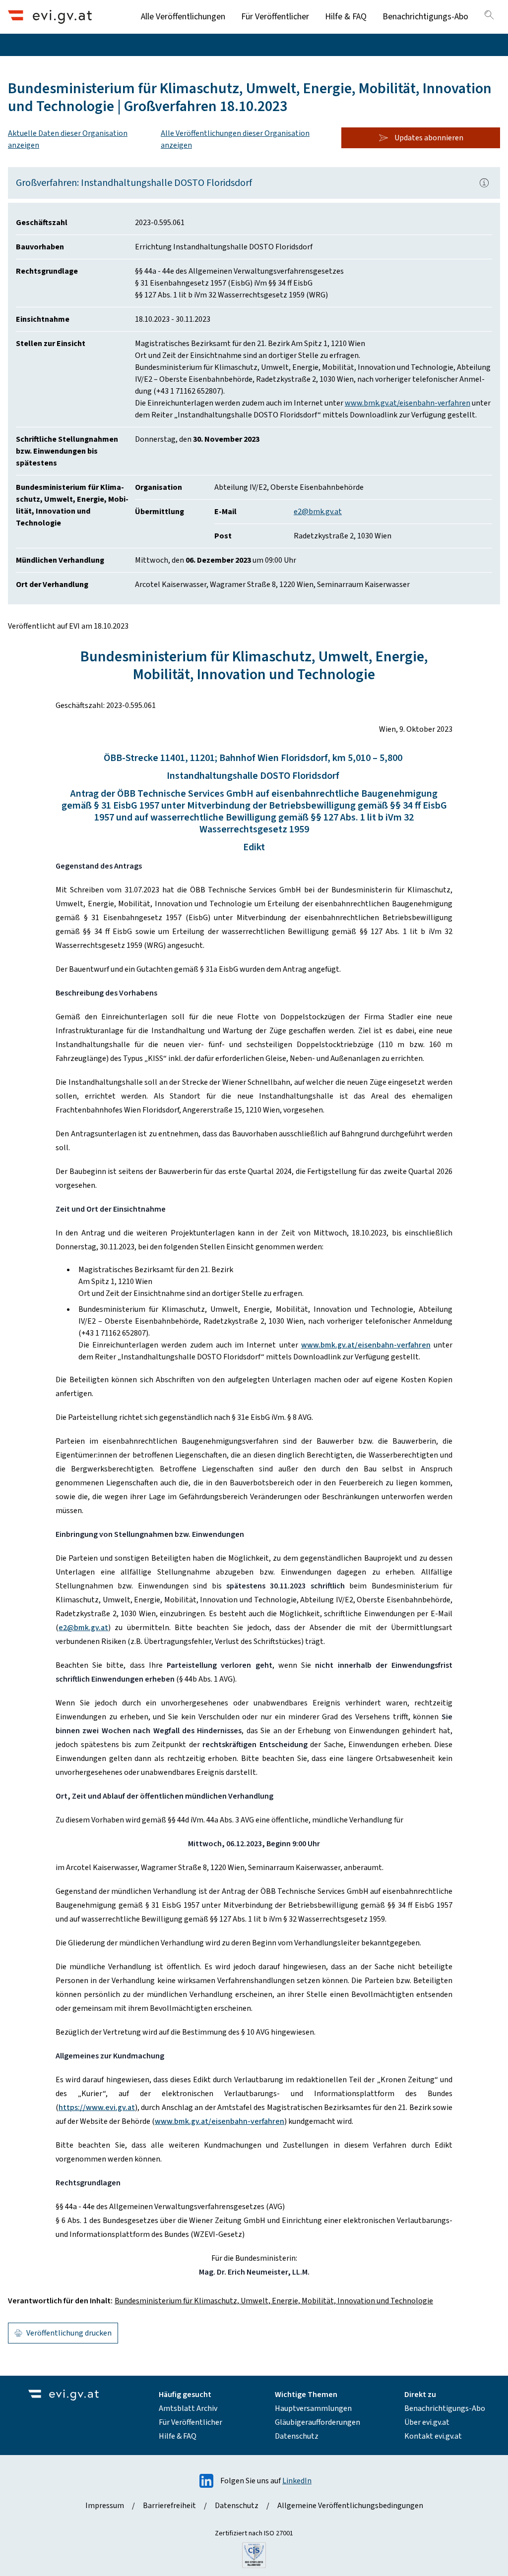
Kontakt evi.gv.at (433, 2436)
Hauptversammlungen (313, 2408)
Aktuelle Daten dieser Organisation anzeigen (68, 139)
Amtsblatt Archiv (188, 2408)
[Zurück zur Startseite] (50, 17)
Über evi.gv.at (427, 2422)
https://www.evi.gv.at (97, 2108)
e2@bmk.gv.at (318, 512)
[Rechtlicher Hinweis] (484, 183)
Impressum (105, 2506)
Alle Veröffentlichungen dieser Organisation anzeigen (235, 139)
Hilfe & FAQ (346, 17)
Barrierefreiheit (169, 2506)
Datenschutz (297, 2436)
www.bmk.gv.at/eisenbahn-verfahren (408, 403)
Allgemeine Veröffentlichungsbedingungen (350, 2506)
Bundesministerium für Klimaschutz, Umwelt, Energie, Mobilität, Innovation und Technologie (274, 2301)
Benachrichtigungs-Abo (425, 17)
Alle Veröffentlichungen (183, 17)
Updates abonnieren (429, 138)
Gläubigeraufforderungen (317, 2422)
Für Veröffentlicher (275, 17)
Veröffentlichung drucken (69, 2333)
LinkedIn (297, 2481)
